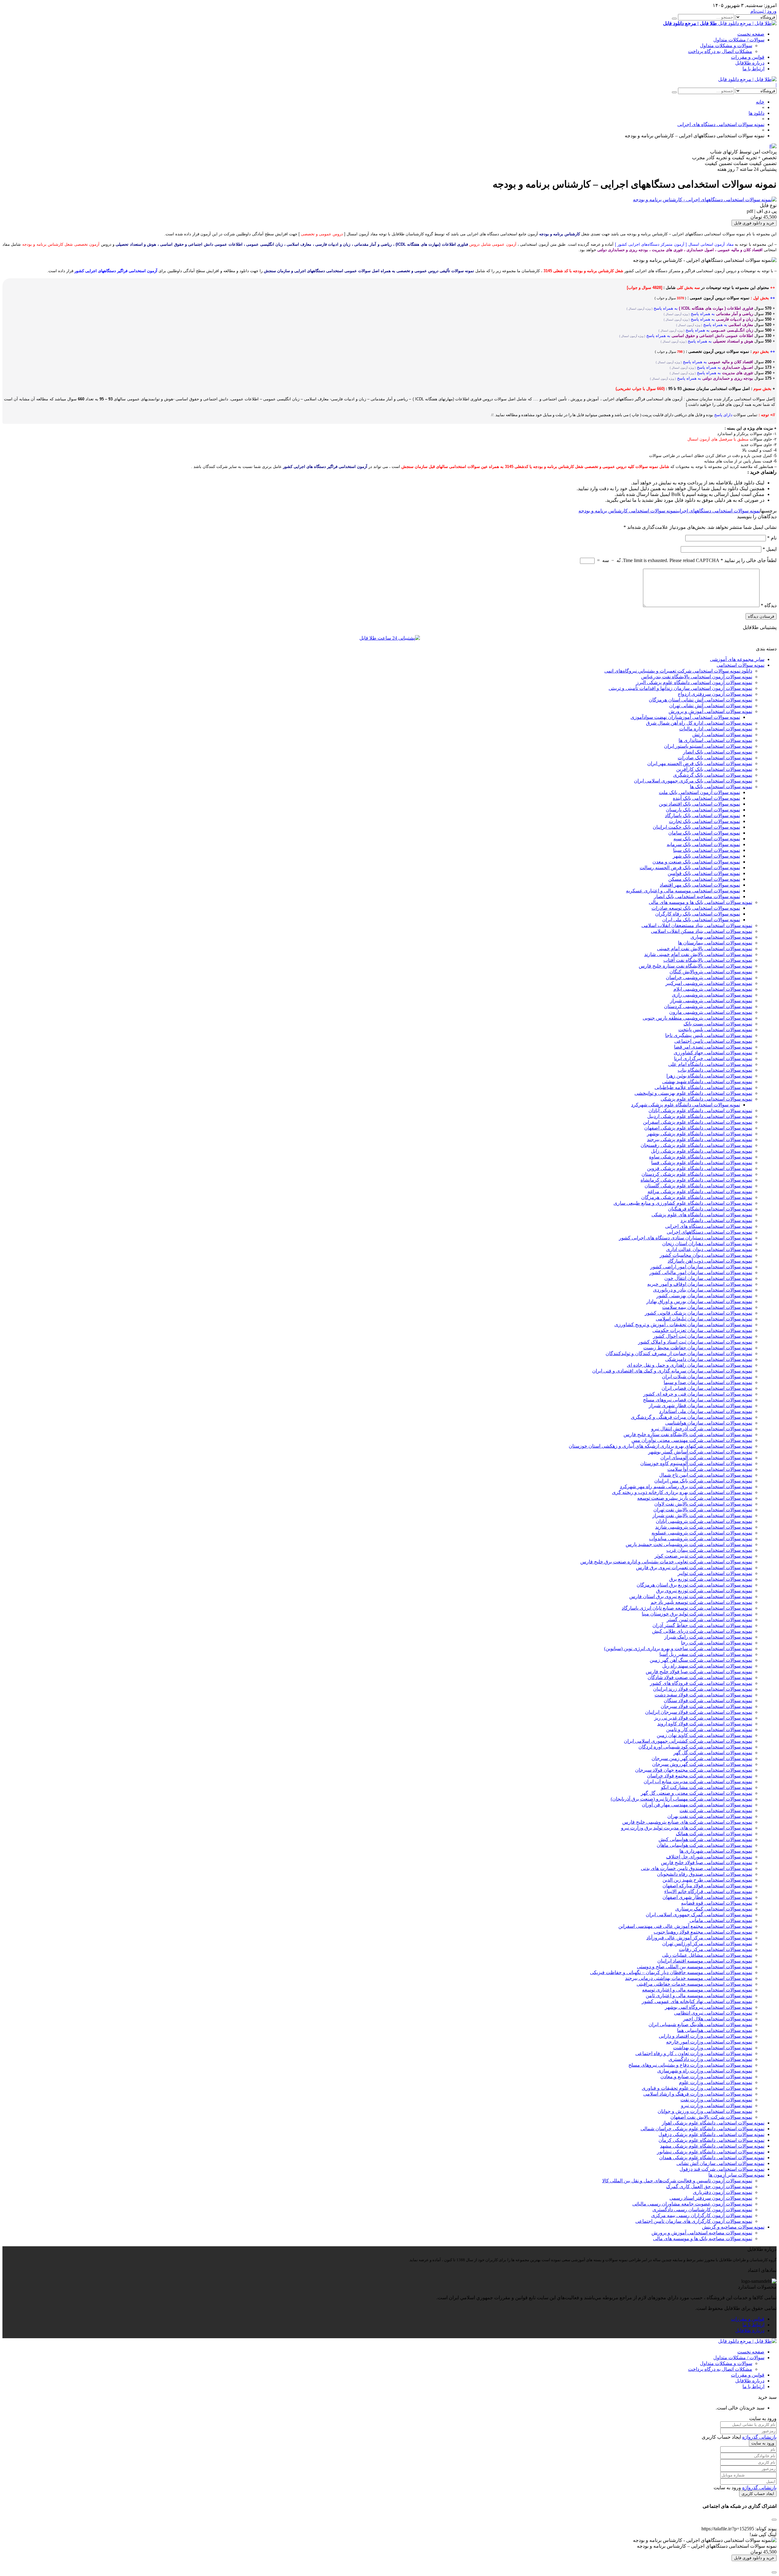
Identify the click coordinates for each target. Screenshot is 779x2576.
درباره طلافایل (750, 63)
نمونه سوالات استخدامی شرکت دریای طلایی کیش (702, 1631)
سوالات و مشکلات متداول (726, 46)
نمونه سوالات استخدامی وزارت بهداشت (713, 2048)
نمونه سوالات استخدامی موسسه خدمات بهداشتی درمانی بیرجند (689, 1978)
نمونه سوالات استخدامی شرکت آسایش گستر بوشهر (700, 1452)
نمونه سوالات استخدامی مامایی (721, 1920)
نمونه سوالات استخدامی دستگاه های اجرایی (709, 1226)
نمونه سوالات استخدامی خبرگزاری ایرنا (713, 1058)
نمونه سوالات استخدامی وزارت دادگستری (710, 2059)
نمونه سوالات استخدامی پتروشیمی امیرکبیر (709, 983)
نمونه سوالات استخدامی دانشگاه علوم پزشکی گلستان (698, 1186)
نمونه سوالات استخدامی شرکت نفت (716, 1810)
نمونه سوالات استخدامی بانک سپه (707, 839)
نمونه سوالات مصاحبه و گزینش (733, 2227)
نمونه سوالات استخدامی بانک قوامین (704, 873)
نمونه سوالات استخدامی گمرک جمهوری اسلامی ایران (699, 1915)
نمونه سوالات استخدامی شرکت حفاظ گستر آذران (702, 1625)
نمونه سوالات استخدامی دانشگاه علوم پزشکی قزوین (700, 1168)
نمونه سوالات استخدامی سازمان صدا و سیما (708, 1382)
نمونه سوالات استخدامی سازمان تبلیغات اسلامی (704, 1319)
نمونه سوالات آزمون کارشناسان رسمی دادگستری (702, 2210)
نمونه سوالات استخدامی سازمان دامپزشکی (709, 1359)
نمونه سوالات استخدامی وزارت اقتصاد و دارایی (706, 2036)
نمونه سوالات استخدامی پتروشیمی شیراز (711, 1001)
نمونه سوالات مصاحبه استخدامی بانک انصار (697, 896)
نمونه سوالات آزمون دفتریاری (723, 2192)
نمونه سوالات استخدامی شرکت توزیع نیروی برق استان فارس (691, 1596)
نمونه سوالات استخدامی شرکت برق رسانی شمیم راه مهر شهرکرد (686, 1487)
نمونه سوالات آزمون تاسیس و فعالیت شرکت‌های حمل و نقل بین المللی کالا (677, 2181)
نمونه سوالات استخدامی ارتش (722, 734)
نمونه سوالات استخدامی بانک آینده (706, 798)
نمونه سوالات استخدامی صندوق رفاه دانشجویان (705, 1874)
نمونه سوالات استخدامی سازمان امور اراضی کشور (701, 1267)
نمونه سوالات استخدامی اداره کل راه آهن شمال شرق (699, 723)
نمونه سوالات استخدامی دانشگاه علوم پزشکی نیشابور (711, 2152)
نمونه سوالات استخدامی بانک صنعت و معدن (696, 862)
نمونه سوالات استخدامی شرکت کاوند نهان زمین (704, 1735)
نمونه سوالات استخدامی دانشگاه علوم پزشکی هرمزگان (697, 1197)
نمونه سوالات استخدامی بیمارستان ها (715, 943)
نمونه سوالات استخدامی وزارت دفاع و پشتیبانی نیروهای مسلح (690, 2065)
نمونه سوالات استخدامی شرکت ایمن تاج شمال (706, 1475)
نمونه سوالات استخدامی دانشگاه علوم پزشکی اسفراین (698, 1122)
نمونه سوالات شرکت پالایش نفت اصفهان (711, 2117)
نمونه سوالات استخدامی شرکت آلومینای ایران (706, 1458)
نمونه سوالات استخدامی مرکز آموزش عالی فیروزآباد (699, 1938)
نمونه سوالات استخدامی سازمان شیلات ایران (707, 1377)
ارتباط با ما (753, 69)
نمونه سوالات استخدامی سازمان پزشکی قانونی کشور (699, 1313)
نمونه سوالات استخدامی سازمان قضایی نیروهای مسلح (698, 1400)
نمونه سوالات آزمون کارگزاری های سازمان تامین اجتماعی (694, 2221)
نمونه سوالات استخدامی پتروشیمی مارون (711, 1012)
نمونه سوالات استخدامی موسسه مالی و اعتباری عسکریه (683, 891)
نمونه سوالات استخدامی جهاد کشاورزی (713, 1053)
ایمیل (770, 549)
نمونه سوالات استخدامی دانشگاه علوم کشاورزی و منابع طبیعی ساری (683, 1203)
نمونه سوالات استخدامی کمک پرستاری (714, 1909)
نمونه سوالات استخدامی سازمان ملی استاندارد (706, 1411)
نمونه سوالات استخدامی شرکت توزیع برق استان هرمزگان (694, 1585)
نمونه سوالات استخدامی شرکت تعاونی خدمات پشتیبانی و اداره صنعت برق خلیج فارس (666, 1562)
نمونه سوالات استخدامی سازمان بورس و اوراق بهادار (699, 1301)
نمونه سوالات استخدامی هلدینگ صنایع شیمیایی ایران (700, 2024)
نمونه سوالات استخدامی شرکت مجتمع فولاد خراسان (700, 1776)
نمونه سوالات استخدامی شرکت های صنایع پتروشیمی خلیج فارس (687, 1822)
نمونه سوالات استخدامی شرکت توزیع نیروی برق (704, 1591)
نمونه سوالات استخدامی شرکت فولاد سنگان (708, 1701)
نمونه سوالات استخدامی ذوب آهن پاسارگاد (710, 1261)
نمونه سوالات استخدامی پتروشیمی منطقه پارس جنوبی (697, 1018)
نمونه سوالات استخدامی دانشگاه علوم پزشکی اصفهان (698, 1128)
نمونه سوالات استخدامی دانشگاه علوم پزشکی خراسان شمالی (702, 2129)
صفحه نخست (751, 34)
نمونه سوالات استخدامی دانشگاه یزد (716, 1220)
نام (772, 538)
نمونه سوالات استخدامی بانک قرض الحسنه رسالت (690, 868)
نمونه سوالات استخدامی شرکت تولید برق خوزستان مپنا (697, 1614)
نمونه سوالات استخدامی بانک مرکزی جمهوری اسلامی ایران (693, 781)
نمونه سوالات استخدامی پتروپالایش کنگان (711, 972)
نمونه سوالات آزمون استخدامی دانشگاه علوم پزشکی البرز (694, 682)
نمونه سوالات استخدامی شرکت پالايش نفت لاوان (703, 1504)
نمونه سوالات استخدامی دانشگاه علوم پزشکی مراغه (700, 1191)
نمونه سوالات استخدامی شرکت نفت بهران (710, 1816)
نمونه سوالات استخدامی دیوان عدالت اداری (709, 1249)
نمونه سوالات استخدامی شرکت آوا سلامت (710, 1469)
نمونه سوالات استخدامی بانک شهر (706, 856)
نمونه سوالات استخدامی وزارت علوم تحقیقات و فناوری (697, 2088)
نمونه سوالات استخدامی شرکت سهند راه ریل (707, 1666)
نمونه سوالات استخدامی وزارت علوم (716, 2082)
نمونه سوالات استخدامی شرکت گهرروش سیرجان (702, 1764)
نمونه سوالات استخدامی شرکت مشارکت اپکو (707, 1787)
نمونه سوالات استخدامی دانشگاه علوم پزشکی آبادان (700, 1111)
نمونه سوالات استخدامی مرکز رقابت (716, 1949)
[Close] (774, 2572)
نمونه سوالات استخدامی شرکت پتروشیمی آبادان (704, 1521)
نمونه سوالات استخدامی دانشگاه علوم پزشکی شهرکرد (686, 1105)
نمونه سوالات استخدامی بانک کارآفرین (714, 769)
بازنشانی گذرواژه (759, 2437)
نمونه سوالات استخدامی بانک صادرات (715, 758)
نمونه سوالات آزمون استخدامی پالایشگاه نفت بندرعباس (697, 677)
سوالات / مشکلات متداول (739, 40)
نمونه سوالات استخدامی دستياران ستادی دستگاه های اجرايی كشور (686, 1238)
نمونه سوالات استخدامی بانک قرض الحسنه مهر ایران (700, 763)
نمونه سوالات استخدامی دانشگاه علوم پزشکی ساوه (701, 1157)
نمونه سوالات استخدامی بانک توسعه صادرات (696, 908)
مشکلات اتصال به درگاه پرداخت (720, 51)
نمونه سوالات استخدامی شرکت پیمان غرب (709, 1550)
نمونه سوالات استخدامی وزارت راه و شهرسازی (705, 2071)
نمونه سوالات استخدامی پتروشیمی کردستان (708, 1006)
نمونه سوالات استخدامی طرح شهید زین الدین (707, 1880)
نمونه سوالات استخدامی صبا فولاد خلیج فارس (707, 1863)
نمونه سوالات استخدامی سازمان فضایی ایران (707, 1388)
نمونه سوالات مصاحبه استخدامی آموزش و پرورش (702, 2233)
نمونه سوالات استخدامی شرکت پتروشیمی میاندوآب (701, 1539)
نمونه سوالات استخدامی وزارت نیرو (717, 2105)
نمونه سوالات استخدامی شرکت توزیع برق (711, 1579)
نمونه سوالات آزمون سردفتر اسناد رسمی (711, 2198)
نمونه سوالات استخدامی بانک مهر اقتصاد (700, 885)
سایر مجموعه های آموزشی (737, 659)
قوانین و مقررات (748, 57)
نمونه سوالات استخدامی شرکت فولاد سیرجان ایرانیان (699, 1712)
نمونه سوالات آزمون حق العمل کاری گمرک (709, 2186)
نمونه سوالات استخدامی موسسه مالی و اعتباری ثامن (699, 1996)
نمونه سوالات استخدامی (741, 665)
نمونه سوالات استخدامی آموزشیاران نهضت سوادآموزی (685, 717)
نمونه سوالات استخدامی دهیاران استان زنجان (707, 1244)
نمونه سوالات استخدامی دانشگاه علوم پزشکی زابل (702, 1151)
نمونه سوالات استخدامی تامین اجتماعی (713, 1041)
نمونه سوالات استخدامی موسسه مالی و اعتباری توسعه (697, 1990)
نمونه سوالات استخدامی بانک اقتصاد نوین (699, 804)
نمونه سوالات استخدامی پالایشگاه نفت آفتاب (708, 960)
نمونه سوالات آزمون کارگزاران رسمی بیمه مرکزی (702, 2215)
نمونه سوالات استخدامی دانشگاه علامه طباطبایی (703, 1087)
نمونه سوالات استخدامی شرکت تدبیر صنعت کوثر (703, 1556)
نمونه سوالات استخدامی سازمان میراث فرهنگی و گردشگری (692, 1417)
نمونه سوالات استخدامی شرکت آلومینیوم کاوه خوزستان (696, 1463)
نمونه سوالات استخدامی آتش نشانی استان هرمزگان (700, 700)
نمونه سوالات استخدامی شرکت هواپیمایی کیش (705, 1839)
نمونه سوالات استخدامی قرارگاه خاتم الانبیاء (708, 1891)
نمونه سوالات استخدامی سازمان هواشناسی (709, 1423)
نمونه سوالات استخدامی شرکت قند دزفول (722, 2169)
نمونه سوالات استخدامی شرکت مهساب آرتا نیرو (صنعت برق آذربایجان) (681, 1799)
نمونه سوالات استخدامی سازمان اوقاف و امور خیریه (700, 1284)
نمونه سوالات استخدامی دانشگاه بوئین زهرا (709, 1076)
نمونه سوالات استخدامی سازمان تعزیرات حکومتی (702, 1330)
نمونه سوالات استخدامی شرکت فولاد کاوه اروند (705, 1724)
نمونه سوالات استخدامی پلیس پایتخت (715, 1030)
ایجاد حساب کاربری (758, 2494)
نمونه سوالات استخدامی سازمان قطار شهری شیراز (700, 1406)
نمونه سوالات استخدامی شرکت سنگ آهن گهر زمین (701, 1660)
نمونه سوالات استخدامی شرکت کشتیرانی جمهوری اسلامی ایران (688, 1741)
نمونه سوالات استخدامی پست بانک (718, 1024)
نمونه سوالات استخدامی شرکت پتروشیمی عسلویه (702, 1533)
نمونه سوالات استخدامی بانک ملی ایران (701, 920)
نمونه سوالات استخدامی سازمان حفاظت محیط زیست (698, 1348)
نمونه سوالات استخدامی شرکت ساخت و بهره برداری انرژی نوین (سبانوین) (678, 1648)
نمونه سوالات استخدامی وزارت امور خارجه (709, 2042)
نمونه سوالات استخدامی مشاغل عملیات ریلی (707, 1955)
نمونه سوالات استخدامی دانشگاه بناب (715, 1070)
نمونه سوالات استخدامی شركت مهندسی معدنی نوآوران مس (692, 1440)
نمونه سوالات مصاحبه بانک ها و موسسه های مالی (703, 2239)
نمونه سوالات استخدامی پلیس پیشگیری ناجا (709, 1035)
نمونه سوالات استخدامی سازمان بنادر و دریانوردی (703, 1290)
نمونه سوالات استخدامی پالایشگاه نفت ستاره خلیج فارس (695, 966)
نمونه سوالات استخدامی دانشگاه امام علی (710, 1064)
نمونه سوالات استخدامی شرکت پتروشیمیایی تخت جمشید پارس (689, 1544)
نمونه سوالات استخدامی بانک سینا (707, 850)
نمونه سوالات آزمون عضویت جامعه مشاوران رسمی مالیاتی (692, 2204)
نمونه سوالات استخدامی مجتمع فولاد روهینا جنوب (703, 1932)
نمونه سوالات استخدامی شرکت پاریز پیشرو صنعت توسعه (695, 1498)
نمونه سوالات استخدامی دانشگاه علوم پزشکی (706, 1099)
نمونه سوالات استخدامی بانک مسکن (704, 879)
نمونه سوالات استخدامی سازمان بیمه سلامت (707, 1307)
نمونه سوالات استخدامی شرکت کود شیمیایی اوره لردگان (695, 1747)
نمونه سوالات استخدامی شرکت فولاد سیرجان (706, 1706)
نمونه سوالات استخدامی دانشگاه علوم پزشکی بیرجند (700, 1139)
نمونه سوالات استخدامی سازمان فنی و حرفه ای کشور (698, 1394)
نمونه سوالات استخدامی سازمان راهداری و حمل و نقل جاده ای (690, 1365)
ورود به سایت (763, 2443)
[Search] (674, 19)
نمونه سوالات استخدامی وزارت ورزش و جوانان (705, 2111)
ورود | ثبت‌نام (763, 11)
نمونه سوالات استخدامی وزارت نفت (716, 2100)
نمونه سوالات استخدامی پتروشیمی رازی (712, 995)
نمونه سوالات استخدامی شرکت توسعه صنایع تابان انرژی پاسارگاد (687, 1608)
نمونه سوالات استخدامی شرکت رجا (717, 1643)
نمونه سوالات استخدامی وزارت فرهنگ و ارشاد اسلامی (698, 2094)
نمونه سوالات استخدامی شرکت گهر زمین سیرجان (702, 1758)
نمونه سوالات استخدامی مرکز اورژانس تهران (707, 1943)
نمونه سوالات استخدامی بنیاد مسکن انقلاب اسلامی (702, 931)
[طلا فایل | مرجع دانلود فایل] (747, 79)
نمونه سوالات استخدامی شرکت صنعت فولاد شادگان (700, 1677)
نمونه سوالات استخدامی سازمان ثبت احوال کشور (703, 1336)
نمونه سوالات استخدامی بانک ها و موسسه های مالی (700, 902)
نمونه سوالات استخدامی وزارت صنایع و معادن (706, 2077)
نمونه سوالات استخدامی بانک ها (721, 787)
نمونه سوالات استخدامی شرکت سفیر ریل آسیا (706, 1654)
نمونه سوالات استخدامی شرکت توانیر (715, 1573)
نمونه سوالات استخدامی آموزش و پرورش (710, 711)
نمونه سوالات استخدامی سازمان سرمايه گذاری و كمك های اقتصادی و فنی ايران (672, 1371)
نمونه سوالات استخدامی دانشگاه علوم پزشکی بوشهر (700, 1134)
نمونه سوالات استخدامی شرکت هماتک (714, 1834)
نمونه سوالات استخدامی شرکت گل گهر (713, 1753)
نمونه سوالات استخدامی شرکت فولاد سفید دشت (703, 1695)
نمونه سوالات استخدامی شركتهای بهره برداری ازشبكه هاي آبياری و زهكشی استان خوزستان (660, 1446)
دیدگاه (769, 605)
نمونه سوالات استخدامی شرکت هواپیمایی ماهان (704, 1845)
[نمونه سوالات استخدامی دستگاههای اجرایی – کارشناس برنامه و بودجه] (705, 200)
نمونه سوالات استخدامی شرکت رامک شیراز (708, 1637)
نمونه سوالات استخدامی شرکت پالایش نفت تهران (703, 1510)
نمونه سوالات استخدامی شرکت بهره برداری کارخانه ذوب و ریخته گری (682, 1492)
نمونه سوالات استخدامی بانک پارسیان (703, 810)
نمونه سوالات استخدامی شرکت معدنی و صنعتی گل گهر (697, 1793)
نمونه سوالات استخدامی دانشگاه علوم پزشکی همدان (712, 2158)
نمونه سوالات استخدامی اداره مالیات (716, 729)
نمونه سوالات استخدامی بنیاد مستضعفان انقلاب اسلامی (697, 925)
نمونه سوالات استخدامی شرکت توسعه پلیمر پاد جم (701, 1602)
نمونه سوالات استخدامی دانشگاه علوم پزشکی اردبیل (700, 1116)
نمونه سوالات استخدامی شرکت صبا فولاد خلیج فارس (699, 1672)
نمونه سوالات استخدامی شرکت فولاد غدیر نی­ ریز (703, 1718)
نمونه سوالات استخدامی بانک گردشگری (713, 775)
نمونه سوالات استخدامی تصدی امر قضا (713, 1047)
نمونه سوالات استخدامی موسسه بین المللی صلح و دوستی (695, 1967)
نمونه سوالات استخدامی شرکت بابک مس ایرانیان (703, 1481)
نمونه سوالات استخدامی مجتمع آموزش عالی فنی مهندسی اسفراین (685, 1926)
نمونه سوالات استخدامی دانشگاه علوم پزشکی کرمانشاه (696, 1180)
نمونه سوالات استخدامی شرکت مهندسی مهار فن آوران (697, 1805)
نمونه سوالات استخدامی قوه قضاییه (717, 1903)
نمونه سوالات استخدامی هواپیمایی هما (715, 2030)
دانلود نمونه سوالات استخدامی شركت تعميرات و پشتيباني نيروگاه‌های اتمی (678, 671)
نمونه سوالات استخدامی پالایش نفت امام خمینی (705, 949)
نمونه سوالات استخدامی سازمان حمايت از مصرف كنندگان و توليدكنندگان (679, 1353)
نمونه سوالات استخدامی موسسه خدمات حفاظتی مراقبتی (694, 1984)
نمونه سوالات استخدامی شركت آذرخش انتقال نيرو (702, 1429)
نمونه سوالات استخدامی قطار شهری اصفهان (707, 1897)
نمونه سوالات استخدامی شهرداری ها (716, 1851)
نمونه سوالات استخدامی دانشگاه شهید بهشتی (707, 1082)
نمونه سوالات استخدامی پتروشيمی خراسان (709, 977)
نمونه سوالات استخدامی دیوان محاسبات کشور (706, 1255)
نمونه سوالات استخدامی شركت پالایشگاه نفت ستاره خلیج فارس (688, 1434)
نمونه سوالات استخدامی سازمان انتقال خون (708, 1278)
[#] (773, 146)
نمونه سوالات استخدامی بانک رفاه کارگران (698, 914)
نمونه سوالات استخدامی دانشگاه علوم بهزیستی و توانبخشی (693, 1093)
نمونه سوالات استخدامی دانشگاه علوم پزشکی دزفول (711, 2134)
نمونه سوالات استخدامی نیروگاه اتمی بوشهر (709, 2007)
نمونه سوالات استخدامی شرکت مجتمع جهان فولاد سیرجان (694, 1770)
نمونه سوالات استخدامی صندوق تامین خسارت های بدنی (697, 1868)
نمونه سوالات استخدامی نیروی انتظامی (713, 2013)
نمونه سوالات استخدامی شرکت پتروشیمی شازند (704, 1527)
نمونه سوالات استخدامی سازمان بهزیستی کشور (704, 1296)
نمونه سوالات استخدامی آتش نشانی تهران (711, 706)
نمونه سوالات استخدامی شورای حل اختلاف (709, 1857)
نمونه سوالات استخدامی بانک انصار (718, 752)
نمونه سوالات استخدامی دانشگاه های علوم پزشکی (702, 1215)
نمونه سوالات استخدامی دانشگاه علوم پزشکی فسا (702, 1163)
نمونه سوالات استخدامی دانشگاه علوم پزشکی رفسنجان (696, 1145)
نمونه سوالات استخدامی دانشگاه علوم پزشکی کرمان (711, 2140)
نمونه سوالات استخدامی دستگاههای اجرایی (719, 511)
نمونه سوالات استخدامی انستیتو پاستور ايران (708, 746)
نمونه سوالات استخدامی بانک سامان (704, 833)
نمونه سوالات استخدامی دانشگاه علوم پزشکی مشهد (712, 2146)
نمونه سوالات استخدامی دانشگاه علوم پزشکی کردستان (697, 1174)
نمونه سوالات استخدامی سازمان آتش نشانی (720, 2163)
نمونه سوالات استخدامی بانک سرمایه (703, 844)
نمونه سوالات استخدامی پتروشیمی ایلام (713, 989)
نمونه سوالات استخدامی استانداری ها (715, 740)
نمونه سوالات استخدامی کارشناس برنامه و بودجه (628, 511)
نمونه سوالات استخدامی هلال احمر (718, 2019)
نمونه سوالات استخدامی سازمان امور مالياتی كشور (701, 1272)
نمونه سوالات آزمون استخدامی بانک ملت (699, 792)
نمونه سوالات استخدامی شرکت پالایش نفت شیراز (702, 1515)
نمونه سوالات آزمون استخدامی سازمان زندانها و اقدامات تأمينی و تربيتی (680, 688)
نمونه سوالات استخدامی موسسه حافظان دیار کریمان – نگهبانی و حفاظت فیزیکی (671, 1972)
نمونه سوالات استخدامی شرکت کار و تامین (709, 1729)
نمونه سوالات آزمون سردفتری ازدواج (715, 694)
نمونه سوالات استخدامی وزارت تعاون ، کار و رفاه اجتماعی (694, 2053)
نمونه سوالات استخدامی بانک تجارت (704, 821)
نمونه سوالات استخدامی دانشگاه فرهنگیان (710, 1209)
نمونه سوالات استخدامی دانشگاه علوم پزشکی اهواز (713, 2123)
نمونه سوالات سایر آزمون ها (736, 2175)
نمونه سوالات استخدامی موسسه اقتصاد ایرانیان (705, 1961)
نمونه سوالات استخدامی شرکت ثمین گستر (709, 1620)
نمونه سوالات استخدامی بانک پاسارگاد (702, 815)
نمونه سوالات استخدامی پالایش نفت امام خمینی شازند (698, 954)
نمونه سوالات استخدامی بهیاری (721, 937)
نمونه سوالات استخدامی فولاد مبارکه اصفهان (707, 1886)
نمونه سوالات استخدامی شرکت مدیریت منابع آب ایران (698, 1782)
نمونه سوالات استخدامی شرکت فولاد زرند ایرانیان (703, 1689)
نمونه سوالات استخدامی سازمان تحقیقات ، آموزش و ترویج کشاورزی (683, 1325)
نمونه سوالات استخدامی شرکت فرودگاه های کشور (701, 1683)
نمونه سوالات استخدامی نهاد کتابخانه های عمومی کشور (697, 2001)
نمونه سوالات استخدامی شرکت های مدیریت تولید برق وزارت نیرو (687, 1828)
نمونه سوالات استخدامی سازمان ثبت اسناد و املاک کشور (695, 1342)
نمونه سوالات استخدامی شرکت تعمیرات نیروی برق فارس (694, 1567)
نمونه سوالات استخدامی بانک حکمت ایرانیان (696, 827)
